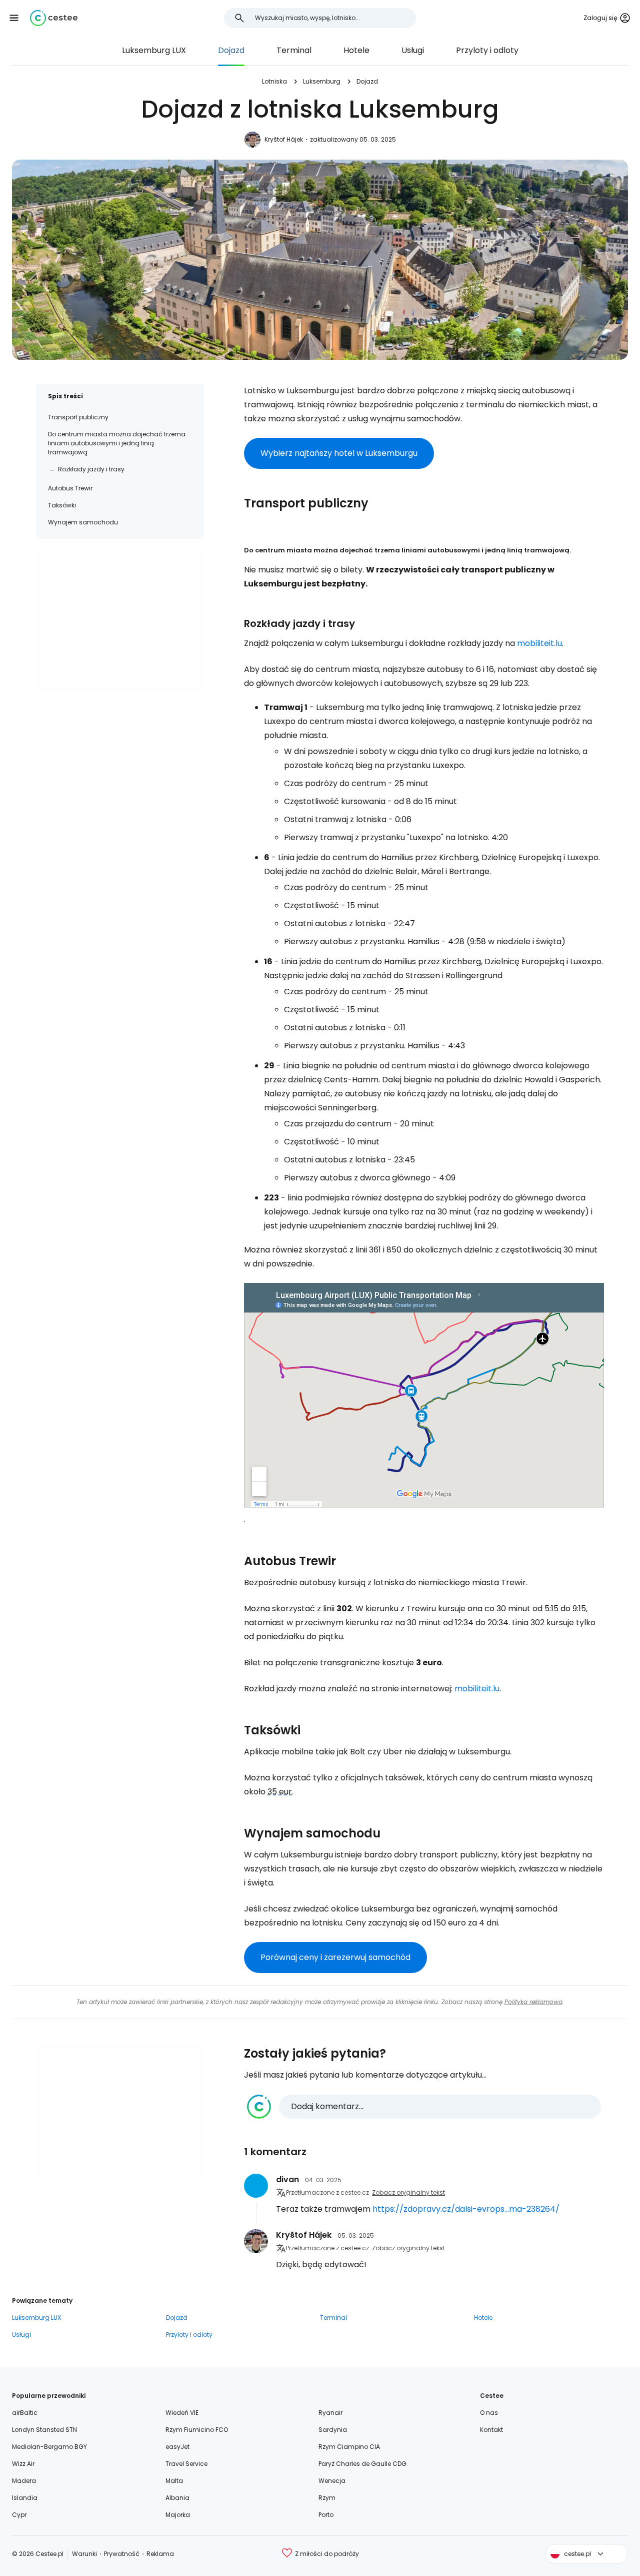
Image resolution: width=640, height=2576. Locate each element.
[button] (14, 18)
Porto (326, 2515)
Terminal (294, 50)
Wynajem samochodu (83, 522)
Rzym (327, 2498)
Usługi (413, 50)
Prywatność (122, 2554)
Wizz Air (23, 2464)
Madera (24, 2481)
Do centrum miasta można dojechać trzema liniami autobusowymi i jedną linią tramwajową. (117, 443)
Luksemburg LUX (154, 50)
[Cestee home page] (54, 18)
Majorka (178, 2515)
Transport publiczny (78, 417)
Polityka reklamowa (533, 2002)
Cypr (19, 2515)
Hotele (356, 50)
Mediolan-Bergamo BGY (49, 2447)
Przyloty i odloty (487, 50)
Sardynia (333, 2430)
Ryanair (330, 2413)
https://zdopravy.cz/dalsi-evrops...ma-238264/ (466, 2209)
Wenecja (332, 2481)
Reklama (160, 2554)
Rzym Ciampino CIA (349, 2447)
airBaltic (25, 2413)
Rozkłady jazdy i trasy (91, 469)
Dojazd (231, 50)
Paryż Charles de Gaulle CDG (362, 2464)
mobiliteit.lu (539, 643)
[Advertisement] (120, 621)
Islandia (25, 2498)
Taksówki (62, 505)
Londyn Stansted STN (44, 2430)
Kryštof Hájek (284, 139)
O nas (489, 2413)
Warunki (84, 2554)
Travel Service (186, 2464)
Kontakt (491, 2430)
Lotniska (274, 81)
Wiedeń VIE (182, 2413)
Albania (177, 2498)
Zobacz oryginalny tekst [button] (408, 2192)
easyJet (177, 2447)
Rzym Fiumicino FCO (197, 2430)
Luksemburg (322, 81)
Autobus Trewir (70, 488)
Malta (174, 2481)
